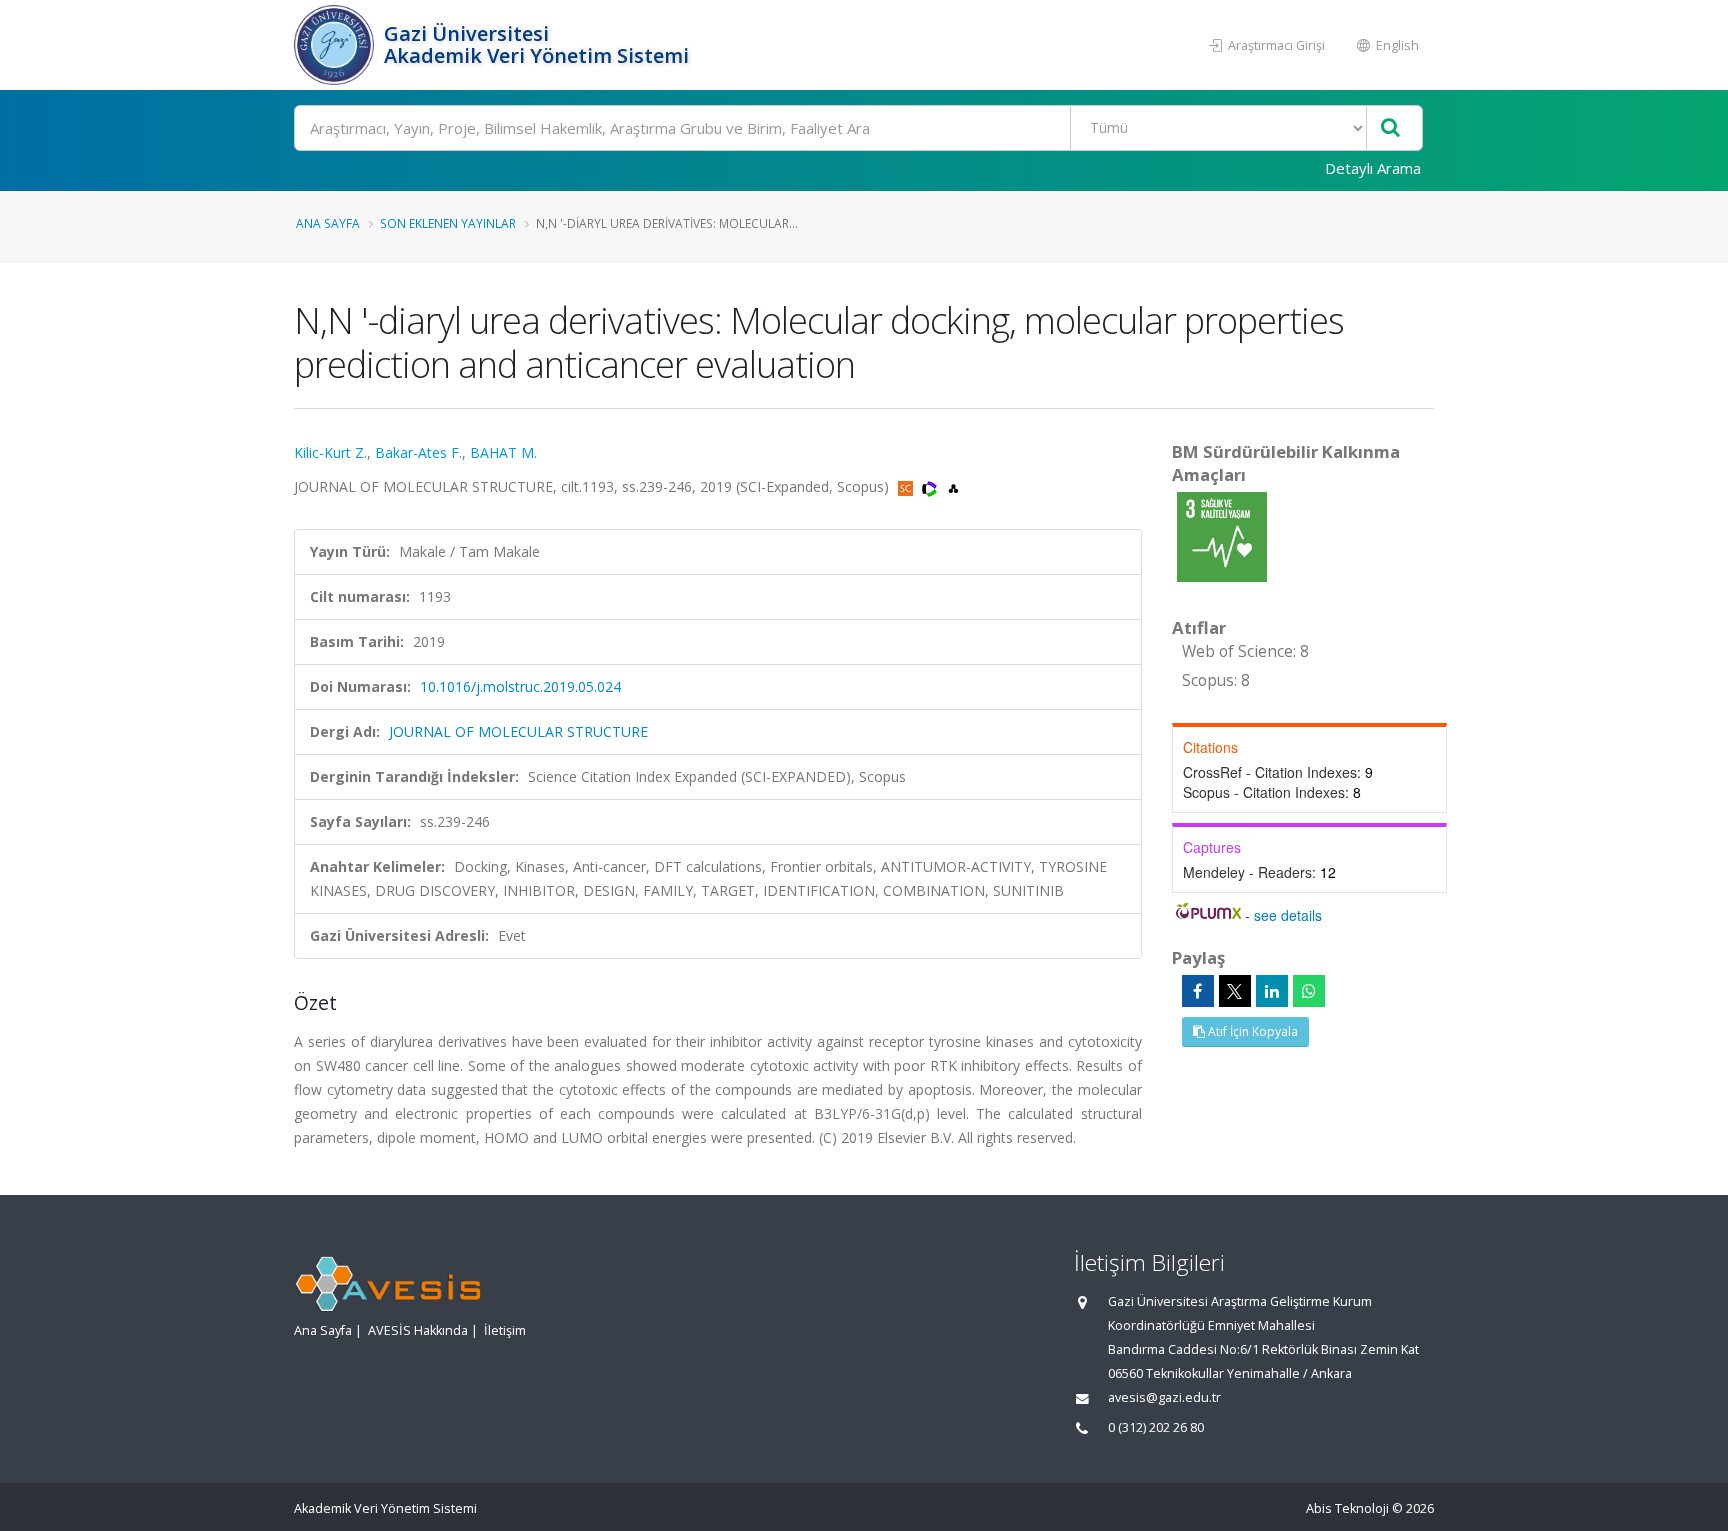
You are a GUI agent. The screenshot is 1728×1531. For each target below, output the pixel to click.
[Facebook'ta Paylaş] (1198, 991)
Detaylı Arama (1373, 168)
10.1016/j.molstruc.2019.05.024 (520, 686)
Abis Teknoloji (1347, 1508)
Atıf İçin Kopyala (1251, 1031)
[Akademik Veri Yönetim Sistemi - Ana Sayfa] (336, 45)
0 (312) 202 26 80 (1156, 1427)
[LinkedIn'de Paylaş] (1272, 991)
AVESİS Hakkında (418, 1330)
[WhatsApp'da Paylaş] (1309, 991)
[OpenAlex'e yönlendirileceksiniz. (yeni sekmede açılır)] (953, 486)
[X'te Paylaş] (1235, 991)
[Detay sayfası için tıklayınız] (1222, 535)
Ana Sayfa (328, 223)
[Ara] (1390, 128)
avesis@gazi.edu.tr (1164, 1397)
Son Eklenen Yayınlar (448, 223)
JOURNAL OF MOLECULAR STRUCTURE (518, 731)
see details (1288, 915)
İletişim (505, 1330)
